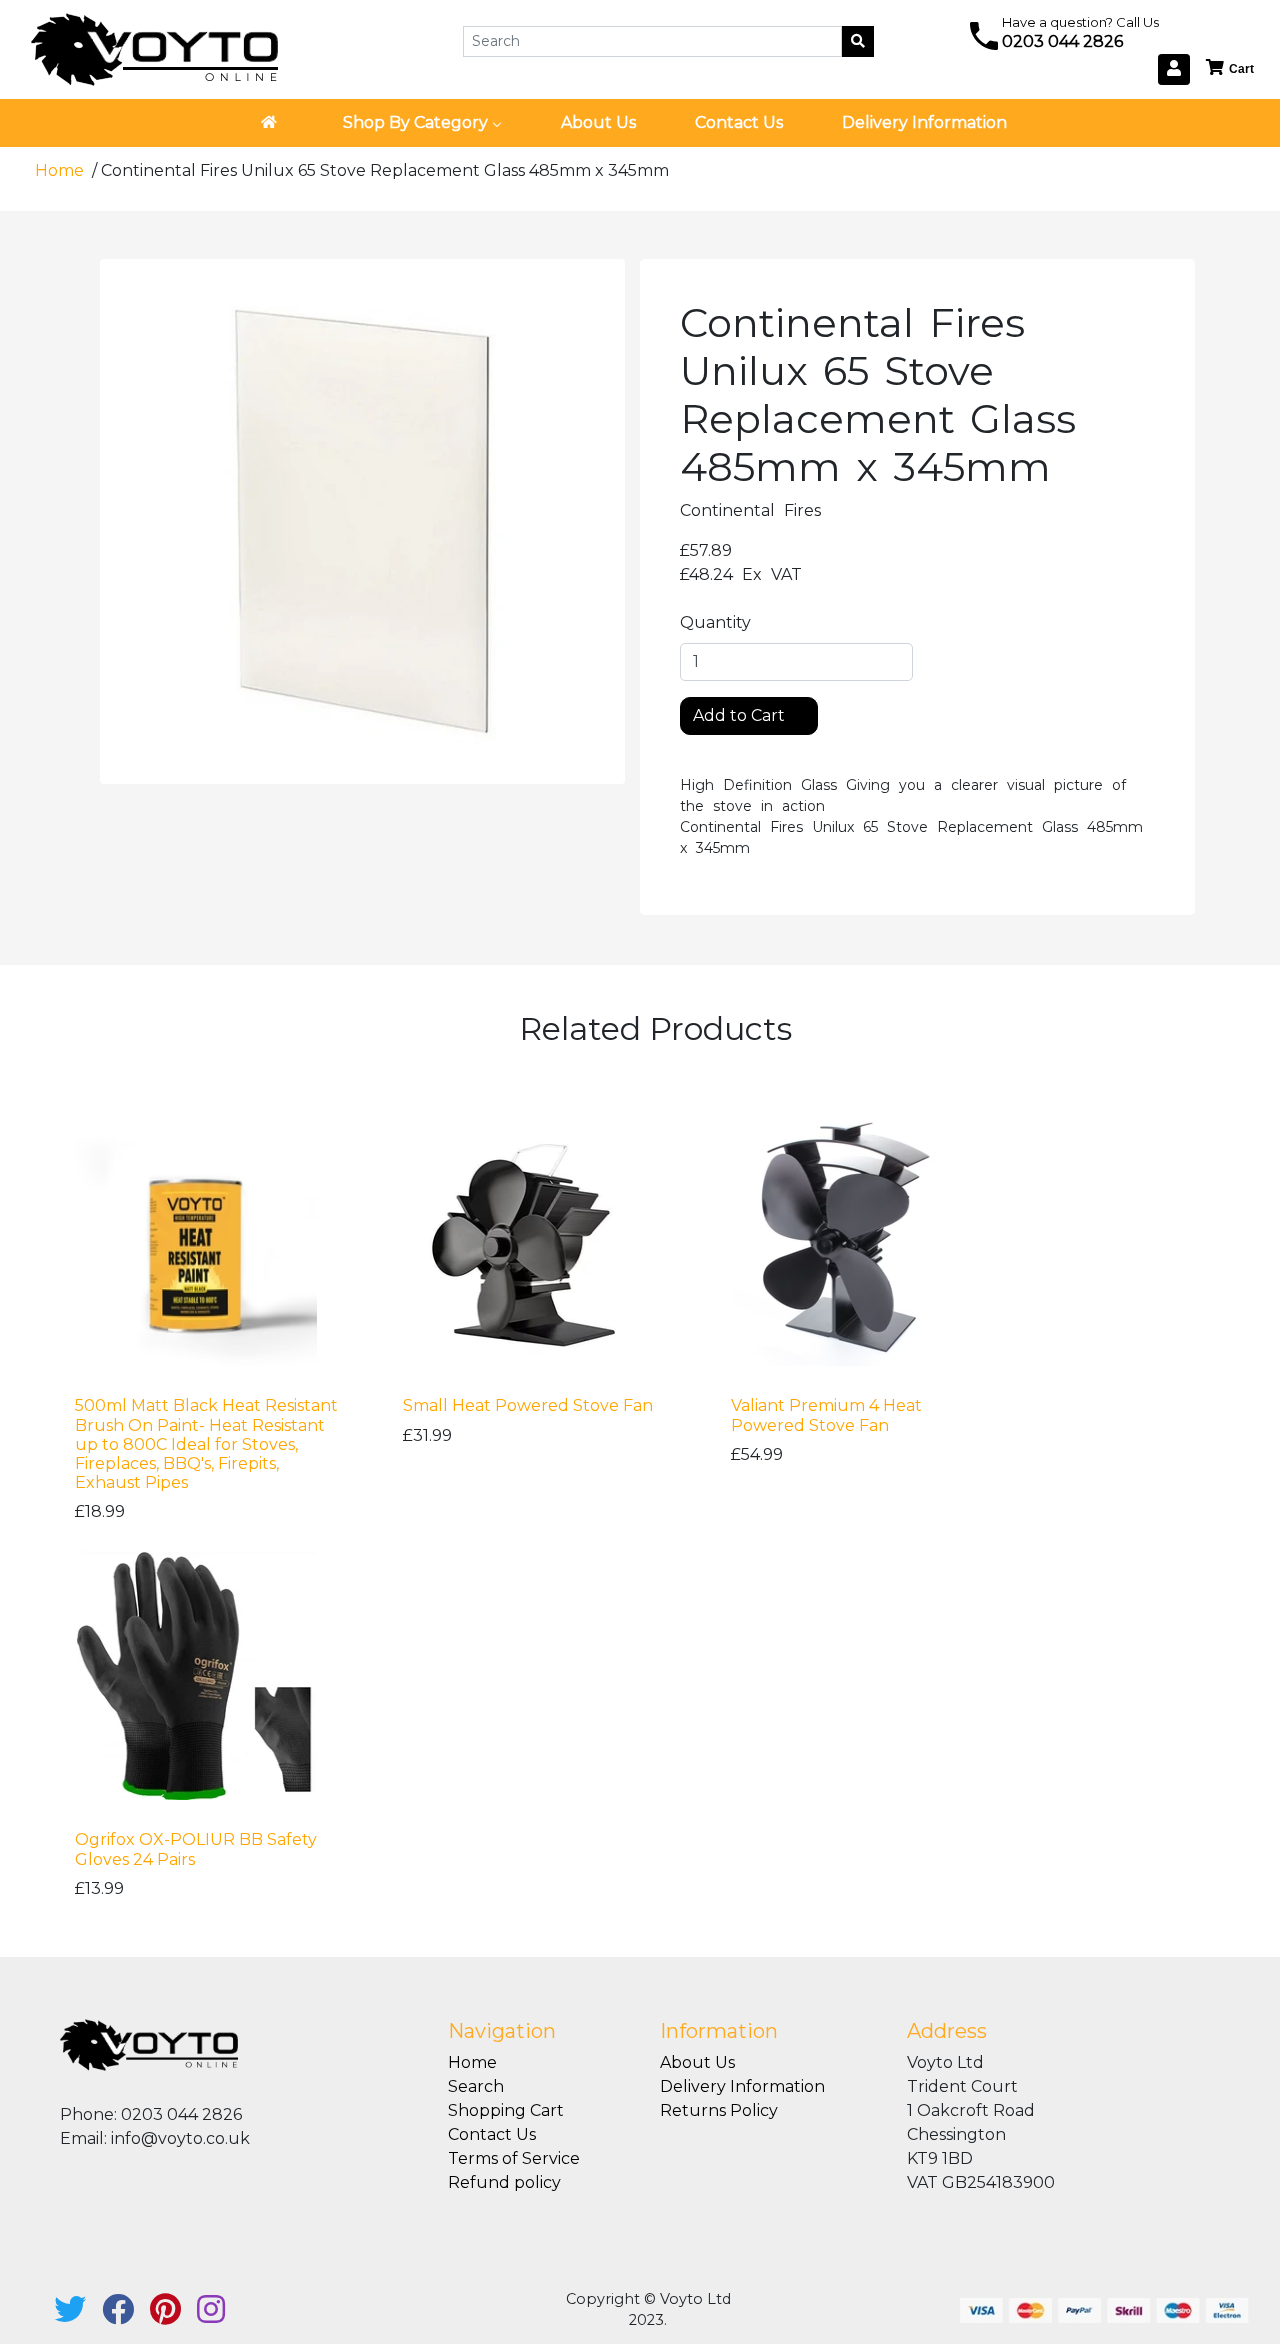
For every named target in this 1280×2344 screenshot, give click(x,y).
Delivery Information (742, 2086)
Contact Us (492, 2134)
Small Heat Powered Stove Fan (528, 1405)
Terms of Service (514, 2158)
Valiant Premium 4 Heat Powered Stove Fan (826, 1415)
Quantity (715, 622)
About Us (697, 2062)
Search (476, 2086)
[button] (1231, 68)
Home (61, 170)
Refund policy (504, 2182)
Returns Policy (719, 2110)
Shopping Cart (506, 2110)
